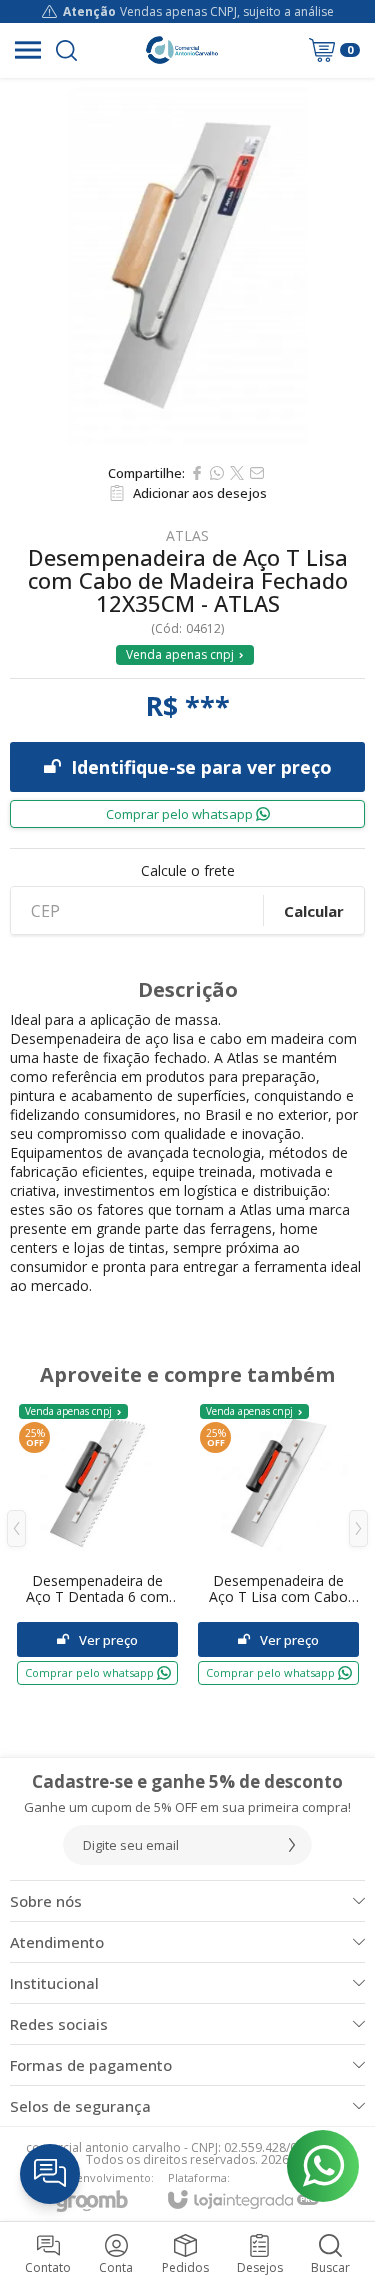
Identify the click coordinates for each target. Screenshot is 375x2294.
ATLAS (187, 536)
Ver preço (108, 1640)
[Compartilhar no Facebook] (197, 473)
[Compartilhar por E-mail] (257, 473)
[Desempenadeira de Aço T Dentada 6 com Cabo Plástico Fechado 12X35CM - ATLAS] (97, 1543)
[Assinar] (292, 1845)
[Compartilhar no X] (237, 473)
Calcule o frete (188, 871)
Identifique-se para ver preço (201, 767)
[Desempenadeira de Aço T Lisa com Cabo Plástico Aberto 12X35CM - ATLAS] (278, 1543)
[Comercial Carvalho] (182, 50)
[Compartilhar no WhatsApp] (217, 473)
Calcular (314, 911)
